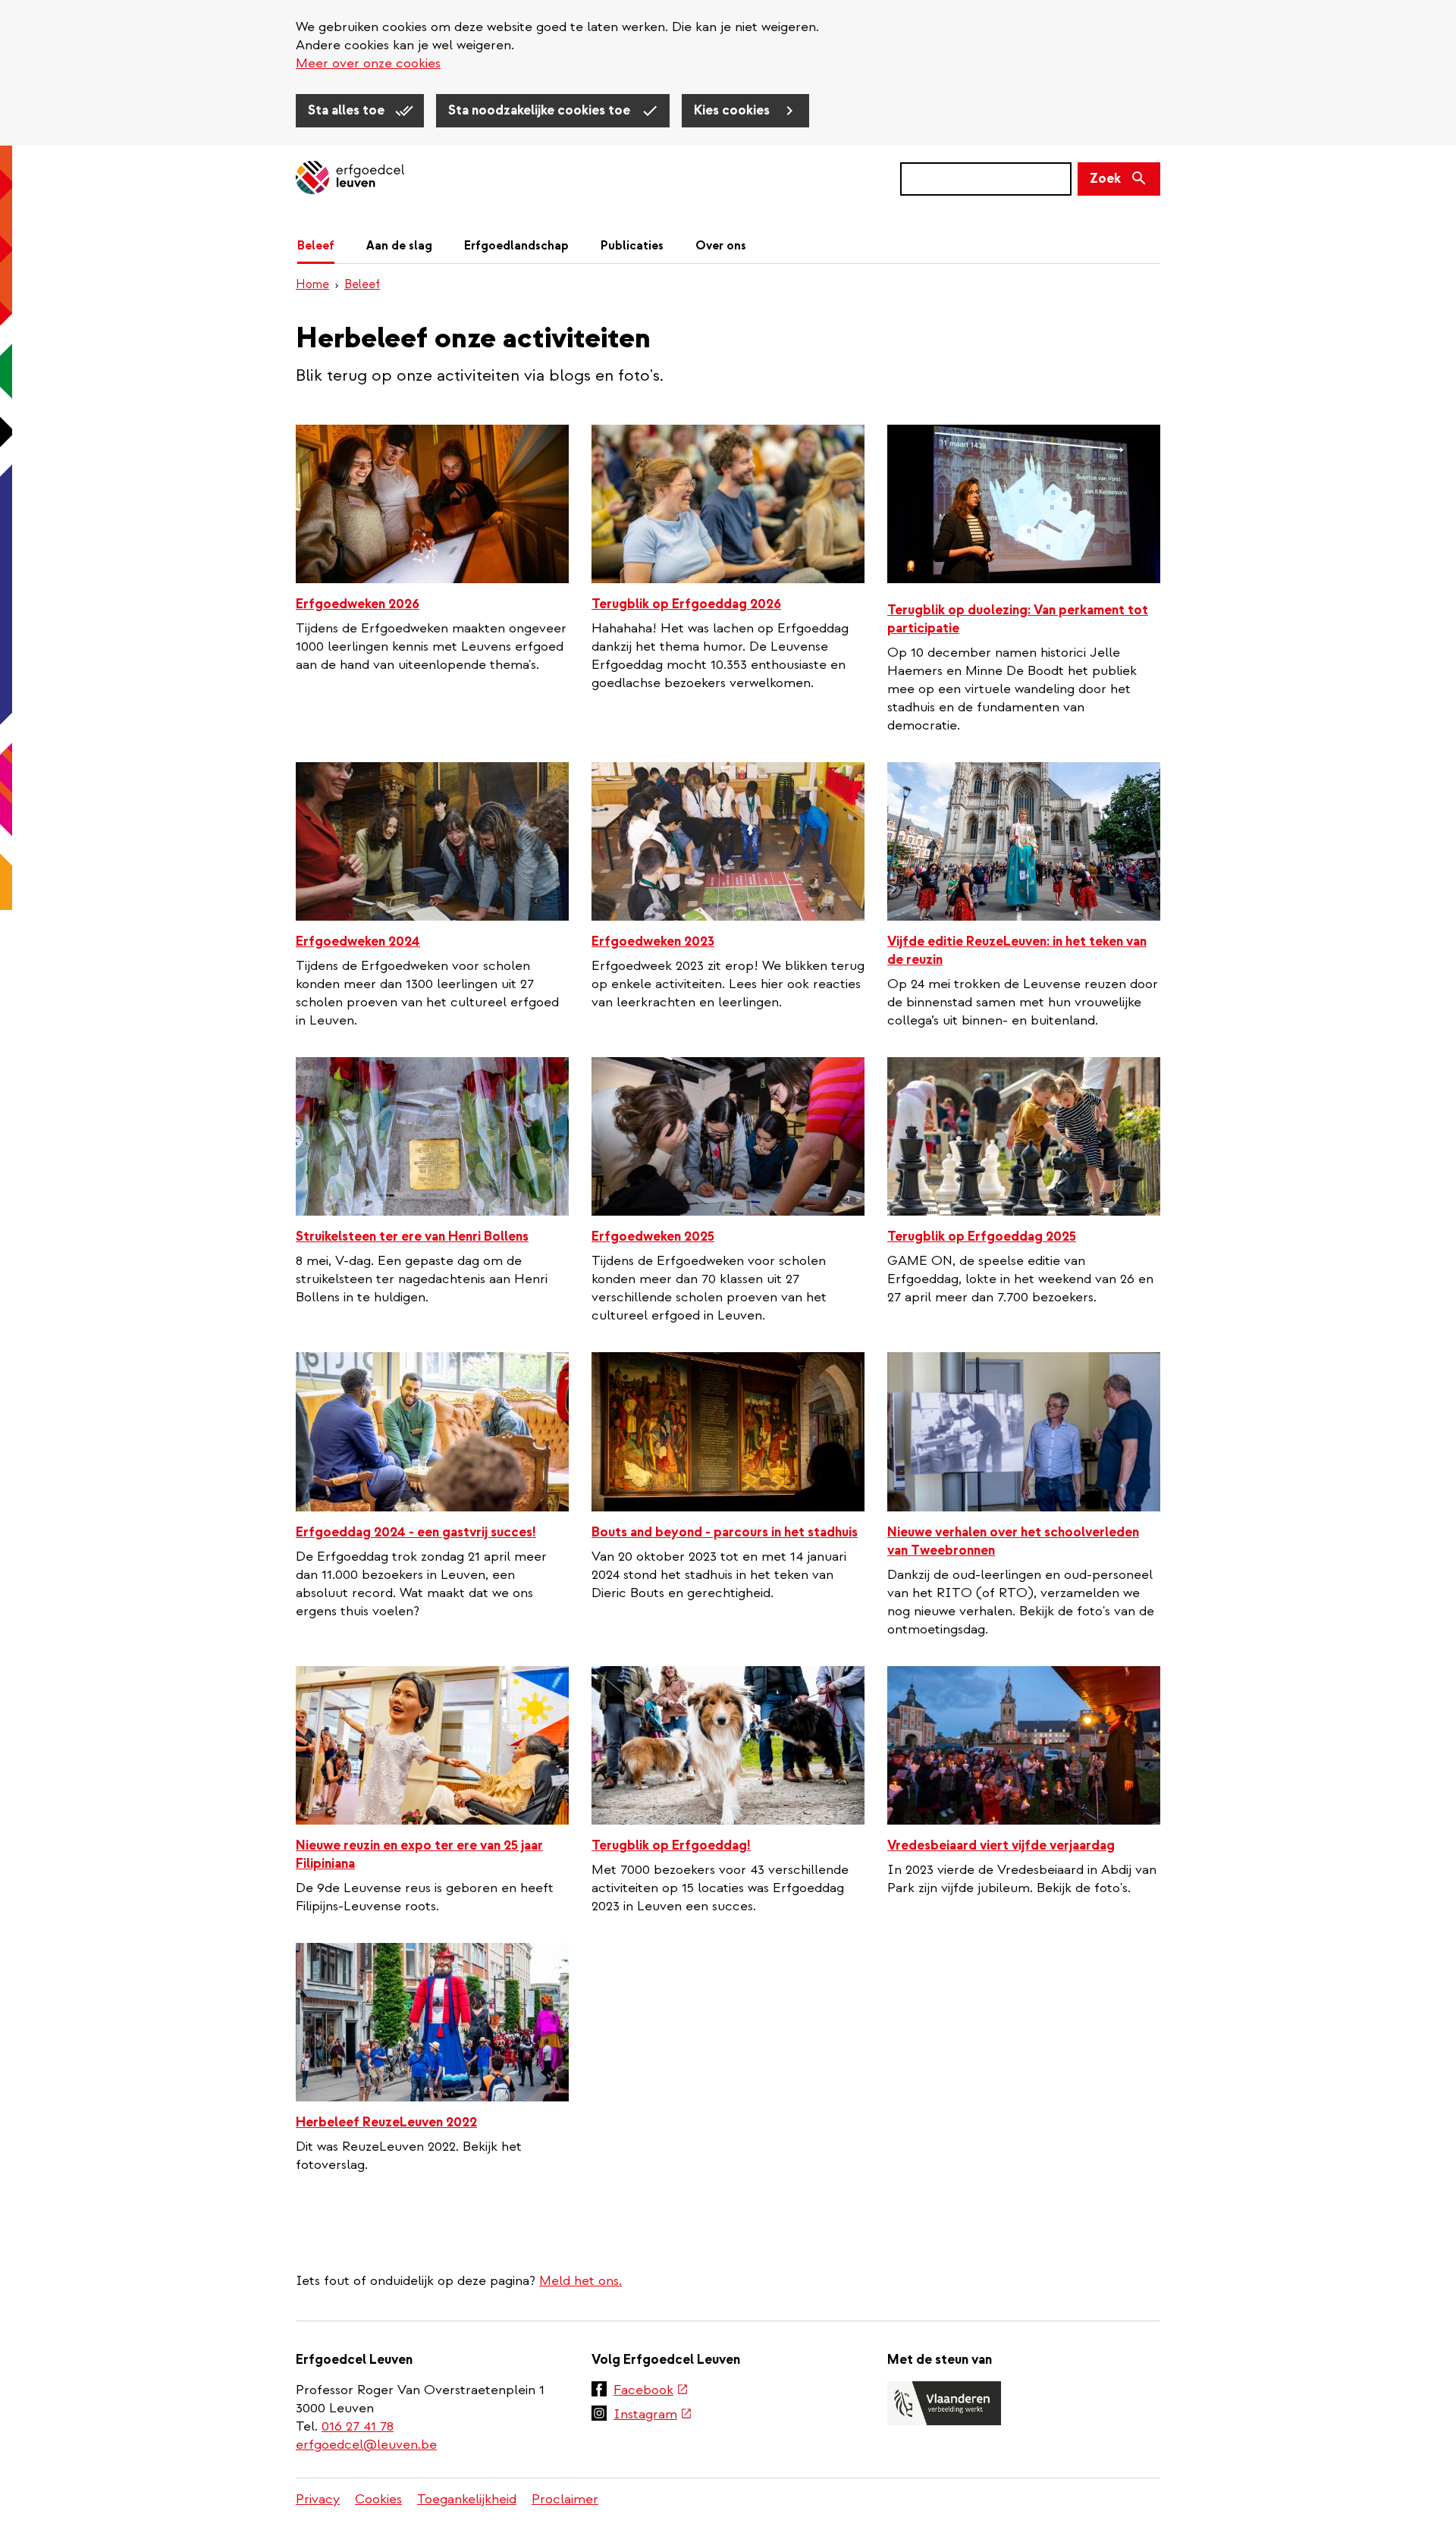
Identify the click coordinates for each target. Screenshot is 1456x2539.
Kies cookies (733, 110)
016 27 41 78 (358, 2426)
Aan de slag (399, 246)
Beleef (316, 246)
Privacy (318, 2499)
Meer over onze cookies (368, 63)
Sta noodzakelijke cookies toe (541, 110)
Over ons (721, 246)
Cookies (378, 2499)
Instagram (653, 2415)
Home (312, 284)
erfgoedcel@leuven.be (366, 2445)
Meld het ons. (581, 2281)
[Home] (350, 179)
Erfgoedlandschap (516, 246)
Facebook (651, 2391)
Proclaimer (565, 2499)
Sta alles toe (348, 110)
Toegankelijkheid (467, 2499)
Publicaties (632, 246)
